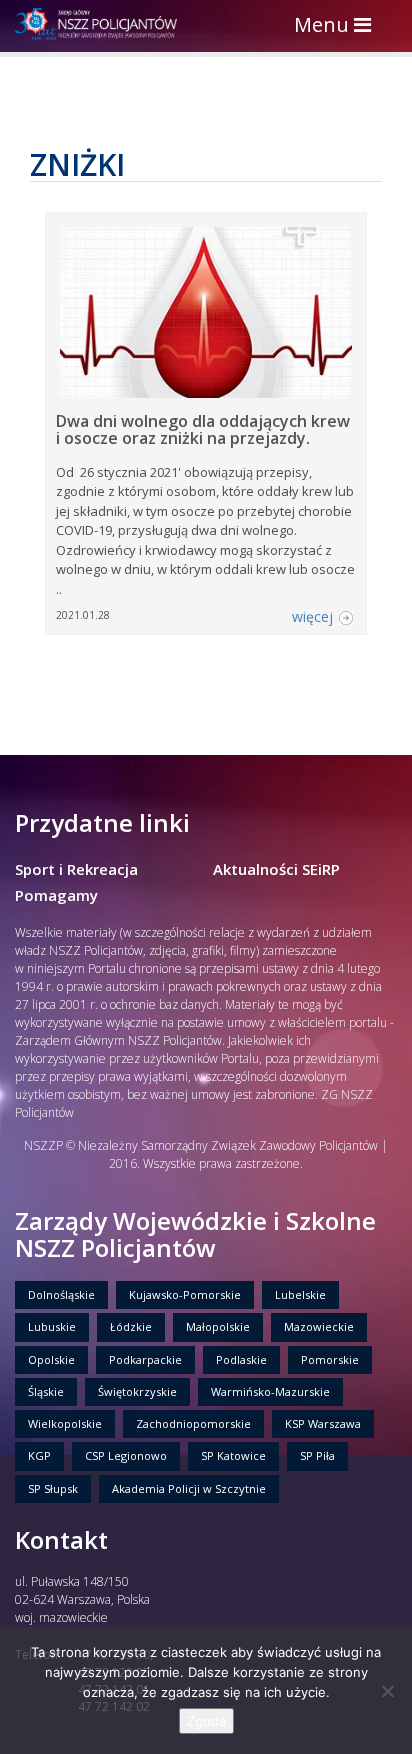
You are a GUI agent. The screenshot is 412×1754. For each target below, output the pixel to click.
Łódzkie (131, 1326)
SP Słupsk (53, 1488)
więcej (312, 616)
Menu (337, 26)
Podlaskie (241, 1359)
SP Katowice (233, 1455)
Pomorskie (330, 1359)
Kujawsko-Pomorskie (185, 1294)
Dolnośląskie (61, 1294)
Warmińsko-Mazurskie (270, 1391)
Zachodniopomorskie (193, 1423)
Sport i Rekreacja (76, 869)
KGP (39, 1455)
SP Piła (317, 1455)
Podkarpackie (145, 1359)
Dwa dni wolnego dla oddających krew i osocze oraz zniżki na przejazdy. (203, 430)
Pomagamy (56, 895)
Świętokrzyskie (137, 1391)
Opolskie (51, 1359)
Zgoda (206, 1721)
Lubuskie (52, 1326)
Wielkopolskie (65, 1423)
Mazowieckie (319, 1326)
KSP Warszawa (323, 1423)
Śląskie (46, 1391)
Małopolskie (218, 1326)
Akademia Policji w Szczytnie (189, 1488)
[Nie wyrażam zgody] (387, 1691)
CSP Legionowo (126, 1455)
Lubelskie (300, 1294)
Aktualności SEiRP (276, 869)
